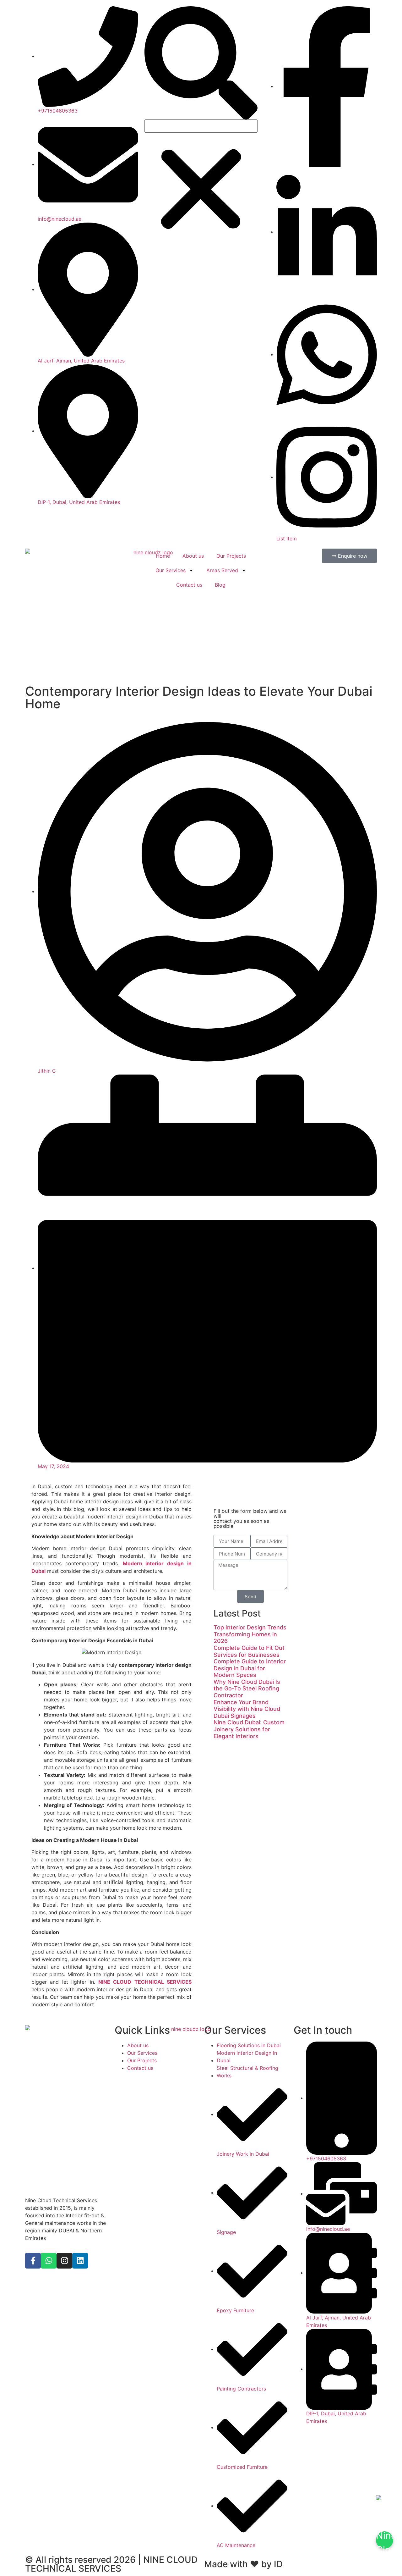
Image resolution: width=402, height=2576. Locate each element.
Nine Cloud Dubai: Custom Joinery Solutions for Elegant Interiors (249, 1729)
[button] (201, 63)
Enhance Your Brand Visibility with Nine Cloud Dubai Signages (247, 1709)
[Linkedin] (80, 2261)
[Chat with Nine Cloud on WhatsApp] (385, 2540)
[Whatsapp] (49, 2261)
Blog (220, 585)
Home (163, 556)
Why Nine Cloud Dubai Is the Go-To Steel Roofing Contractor (247, 1689)
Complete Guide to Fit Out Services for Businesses (249, 1651)
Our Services (171, 570)
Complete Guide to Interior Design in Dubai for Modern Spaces (250, 1668)
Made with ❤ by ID (243, 2564)
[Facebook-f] (33, 2261)
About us (193, 556)
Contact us (189, 585)
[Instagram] (64, 2261)
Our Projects (231, 556)
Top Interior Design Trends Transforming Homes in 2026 (250, 1634)
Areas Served (222, 570)
